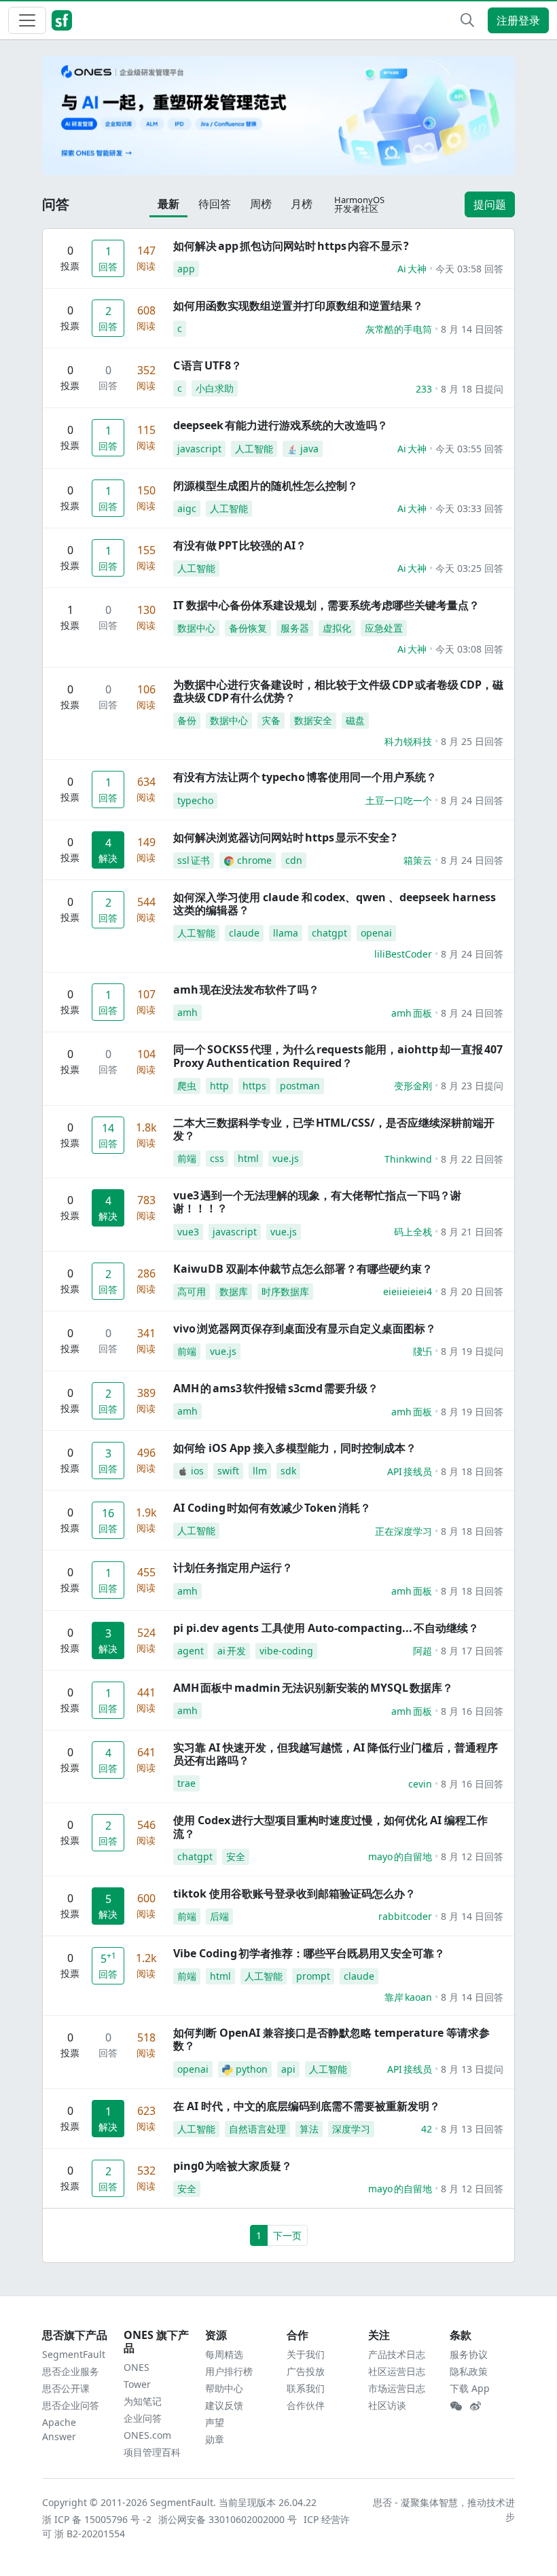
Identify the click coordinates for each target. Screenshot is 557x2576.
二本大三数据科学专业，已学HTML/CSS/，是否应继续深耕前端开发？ (334, 1129)
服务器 (295, 628)
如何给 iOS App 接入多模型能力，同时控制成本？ (295, 1448)
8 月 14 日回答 (472, 329)
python (252, 2069)
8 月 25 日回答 (472, 741)
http (219, 1086)
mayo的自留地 (400, 1856)
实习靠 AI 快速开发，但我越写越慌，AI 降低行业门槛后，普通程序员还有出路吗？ (336, 1754)
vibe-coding (286, 1651)
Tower (137, 2384)
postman (300, 1086)
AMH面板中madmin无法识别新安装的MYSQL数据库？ (313, 1688)
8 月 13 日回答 (472, 2129)
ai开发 (232, 1651)
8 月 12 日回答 (472, 1856)
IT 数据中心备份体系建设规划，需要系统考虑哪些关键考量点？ (326, 605)
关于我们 (306, 2354)
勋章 (215, 2439)
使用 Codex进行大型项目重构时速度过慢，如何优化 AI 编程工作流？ (330, 1827)
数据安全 (313, 720)
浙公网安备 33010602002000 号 (228, 2519)
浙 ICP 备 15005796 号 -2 (97, 2519)
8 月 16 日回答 (472, 1711)
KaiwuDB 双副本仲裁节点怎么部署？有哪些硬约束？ (303, 1269)
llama (286, 933)
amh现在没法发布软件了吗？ (246, 990)
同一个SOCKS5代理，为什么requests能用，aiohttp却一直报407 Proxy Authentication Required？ (338, 1056)
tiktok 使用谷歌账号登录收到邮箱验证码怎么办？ (294, 1893)
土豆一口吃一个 (399, 800)
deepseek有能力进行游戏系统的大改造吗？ (281, 425)
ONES (137, 2367)
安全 (236, 1856)
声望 (215, 2422)
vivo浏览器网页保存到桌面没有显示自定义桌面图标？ (305, 1328)
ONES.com (147, 2435)
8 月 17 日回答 (472, 1651)
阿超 (423, 1651)
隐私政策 (469, 2371)
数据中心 (196, 628)
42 (427, 2129)
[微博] (475, 2406)
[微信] (456, 2406)
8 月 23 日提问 (472, 1086)
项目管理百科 (152, 2452)
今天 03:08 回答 (469, 649)
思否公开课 (66, 2388)
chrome (254, 860)
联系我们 (306, 2388)
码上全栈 (413, 1232)
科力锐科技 (408, 741)
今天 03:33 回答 (469, 508)
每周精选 (224, 2354)
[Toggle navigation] (27, 20)
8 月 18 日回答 (472, 1471)
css (217, 1158)
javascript (199, 449)
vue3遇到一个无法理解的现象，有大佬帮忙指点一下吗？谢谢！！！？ (317, 1202)
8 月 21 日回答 (472, 1232)
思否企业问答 (71, 2405)
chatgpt (329, 933)
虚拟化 (337, 628)
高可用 (192, 1291)
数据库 (234, 1291)
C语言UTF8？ (208, 365)
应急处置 (384, 628)
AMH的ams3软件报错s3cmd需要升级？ (276, 1388)
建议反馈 (224, 2405)
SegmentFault (74, 2354)
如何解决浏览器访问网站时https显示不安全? (285, 837)
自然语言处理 (257, 2129)
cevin (420, 1784)
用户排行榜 (229, 2371)
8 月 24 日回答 (472, 800)
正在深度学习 (403, 1531)
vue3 (188, 1232)
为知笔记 (143, 2401)
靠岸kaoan (408, 1997)
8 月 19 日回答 (472, 1412)
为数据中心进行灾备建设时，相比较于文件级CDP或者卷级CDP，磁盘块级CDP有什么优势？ (338, 691)
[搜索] (467, 20)
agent (191, 1651)
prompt (313, 1976)
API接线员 (410, 1471)
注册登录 (518, 20)
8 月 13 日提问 (472, 2069)
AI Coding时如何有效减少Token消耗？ (272, 1508)
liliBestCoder (403, 954)
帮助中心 (224, 2388)
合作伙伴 (306, 2405)
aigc (187, 508)
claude (244, 933)
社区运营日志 (397, 2371)
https (254, 1086)
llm (260, 1471)
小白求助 (215, 388)
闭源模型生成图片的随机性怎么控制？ (266, 486)
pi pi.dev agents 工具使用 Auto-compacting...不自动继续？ (326, 1628)
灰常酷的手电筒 (399, 329)
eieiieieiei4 (408, 1291)
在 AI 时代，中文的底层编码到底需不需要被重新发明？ (307, 2106)
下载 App (470, 2388)
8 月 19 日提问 (472, 1351)
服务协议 (469, 2354)
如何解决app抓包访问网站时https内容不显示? (291, 246)
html (248, 1158)
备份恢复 (248, 628)
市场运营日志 (397, 2388)
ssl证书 (194, 860)
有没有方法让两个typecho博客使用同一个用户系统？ (305, 777)
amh (187, 1012)
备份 (187, 720)
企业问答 (143, 2418)
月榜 (302, 204)
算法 (309, 2129)
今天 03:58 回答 (469, 269)
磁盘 (355, 720)
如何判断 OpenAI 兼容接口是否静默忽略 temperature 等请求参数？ (331, 2039)
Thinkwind (408, 1159)
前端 (187, 1158)
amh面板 (412, 1013)
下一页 (287, 2235)
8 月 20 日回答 (472, 1291)
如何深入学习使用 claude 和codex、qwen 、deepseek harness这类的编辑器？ (335, 904)
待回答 (215, 204)
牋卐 (423, 1351)
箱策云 (418, 860)
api (288, 2069)
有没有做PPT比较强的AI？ (240, 545)
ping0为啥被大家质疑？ (233, 2166)
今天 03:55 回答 (469, 449)
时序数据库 (285, 1291)
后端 (219, 1916)
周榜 (261, 204)
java (309, 449)
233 (424, 389)
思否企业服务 (71, 2371)
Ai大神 (412, 269)
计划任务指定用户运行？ (233, 1567)
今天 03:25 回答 (469, 568)
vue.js (286, 1158)
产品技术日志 (397, 2354)
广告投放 (306, 2371)
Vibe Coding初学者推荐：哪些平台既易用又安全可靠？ (309, 1953)
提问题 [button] (490, 204)
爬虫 (187, 1086)
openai (376, 933)
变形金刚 (413, 1086)
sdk (288, 1471)
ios (197, 1471)
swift (228, 1471)
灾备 (271, 720)
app (186, 269)
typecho (195, 800)
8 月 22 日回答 (472, 1159)
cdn (294, 860)
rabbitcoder (405, 1916)
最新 (168, 204)
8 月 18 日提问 (472, 389)
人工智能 (254, 449)
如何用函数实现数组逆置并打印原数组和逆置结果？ (298, 306)
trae (186, 1783)
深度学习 (351, 2129)
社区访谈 (387, 2405)
